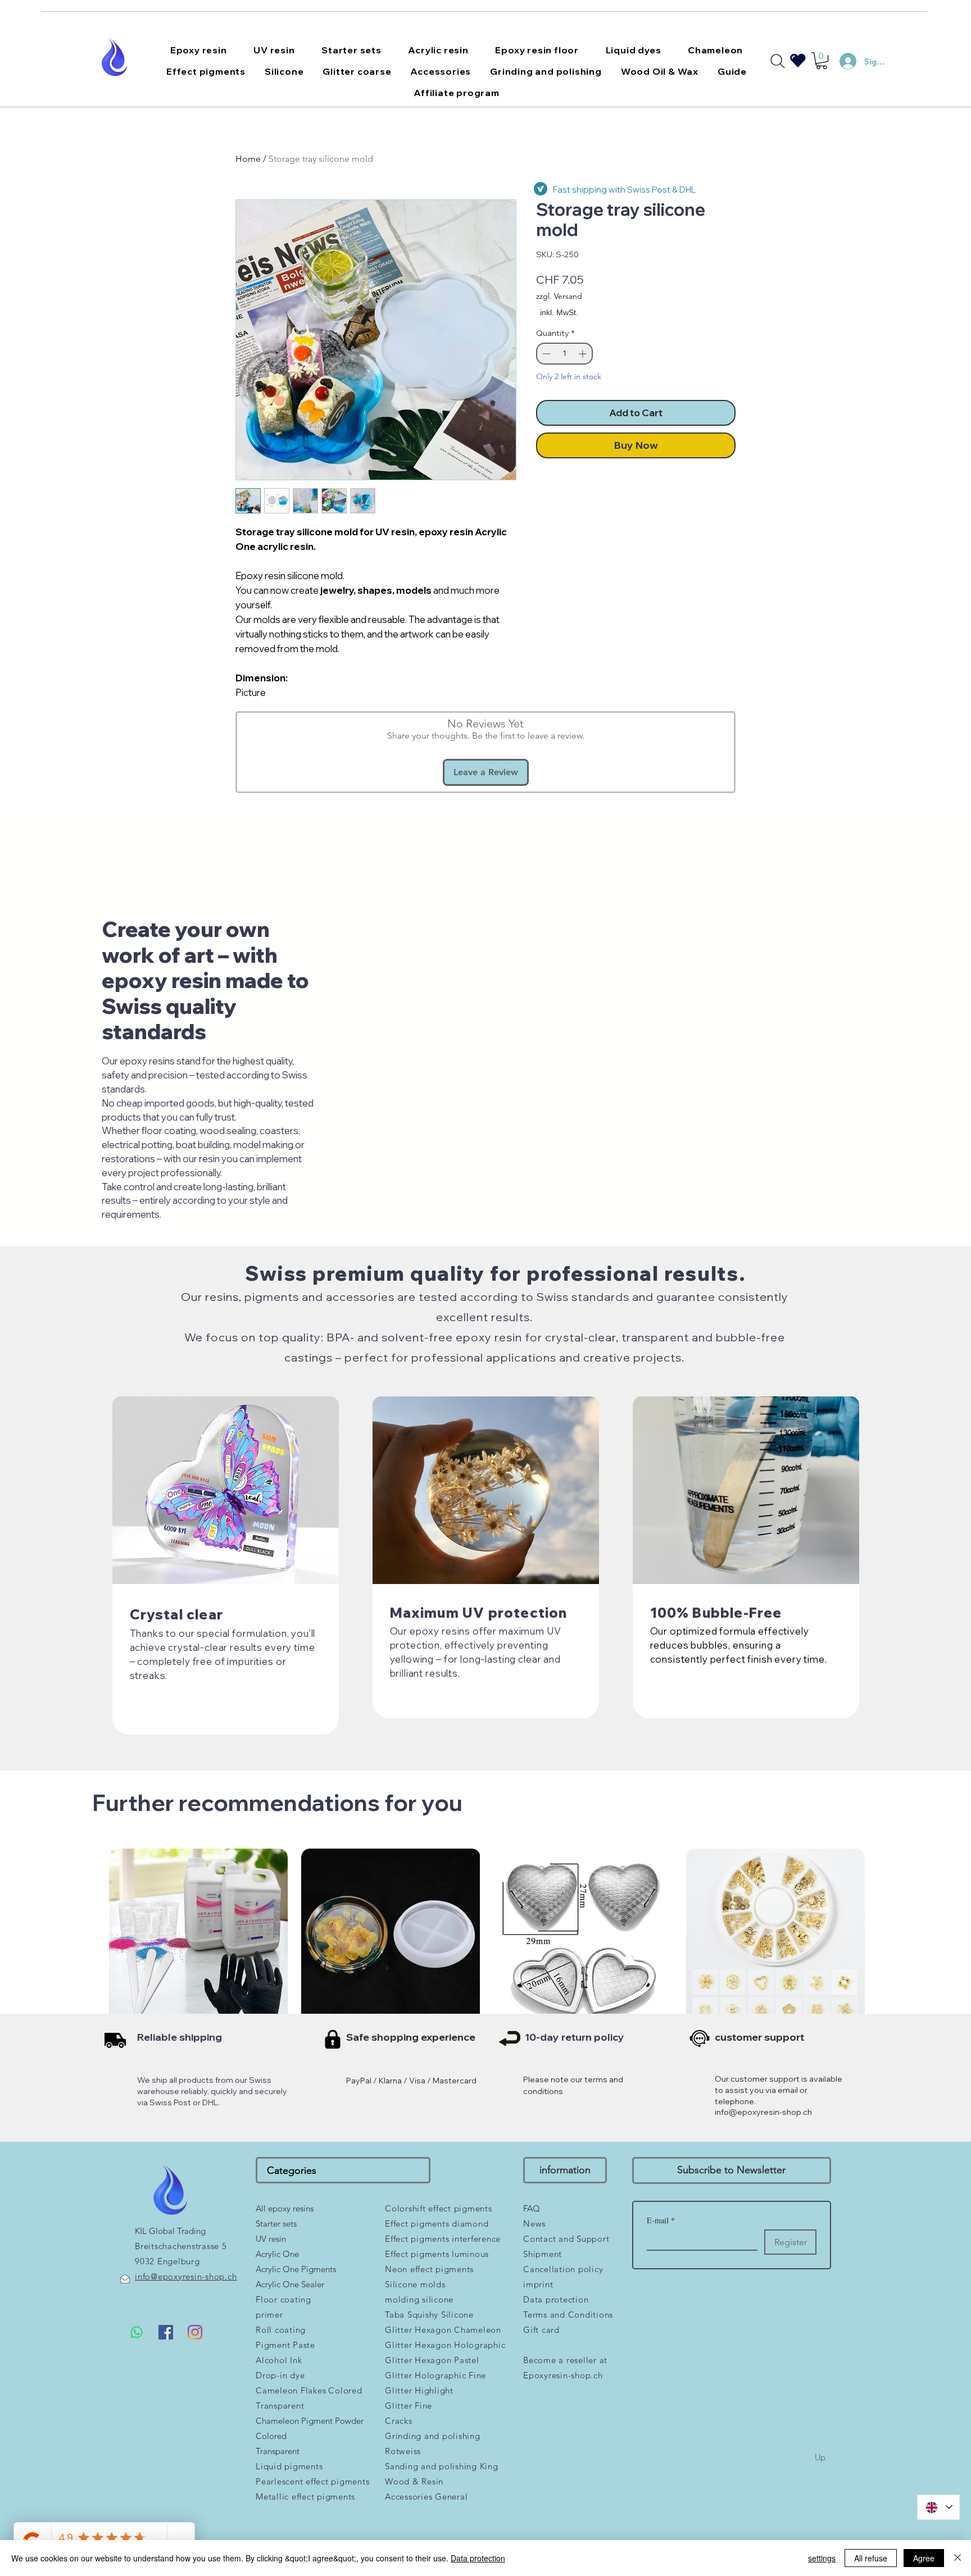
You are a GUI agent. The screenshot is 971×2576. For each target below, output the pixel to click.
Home (248, 159)
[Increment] (584, 354)
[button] (198, 50)
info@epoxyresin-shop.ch (763, 2112)
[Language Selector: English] (938, 2507)
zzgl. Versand (559, 296)
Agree (924, 2558)
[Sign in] (843, 61)
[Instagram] (195, 2332)
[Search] (778, 61)
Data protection (478, 2558)
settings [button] (822, 2558)
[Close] (958, 2558)
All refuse (871, 2558)
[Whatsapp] (137, 2332)
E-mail (661, 2220)
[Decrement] (545, 354)
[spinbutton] (564, 354)
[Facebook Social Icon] (166, 2332)
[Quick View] (198, 1938)
